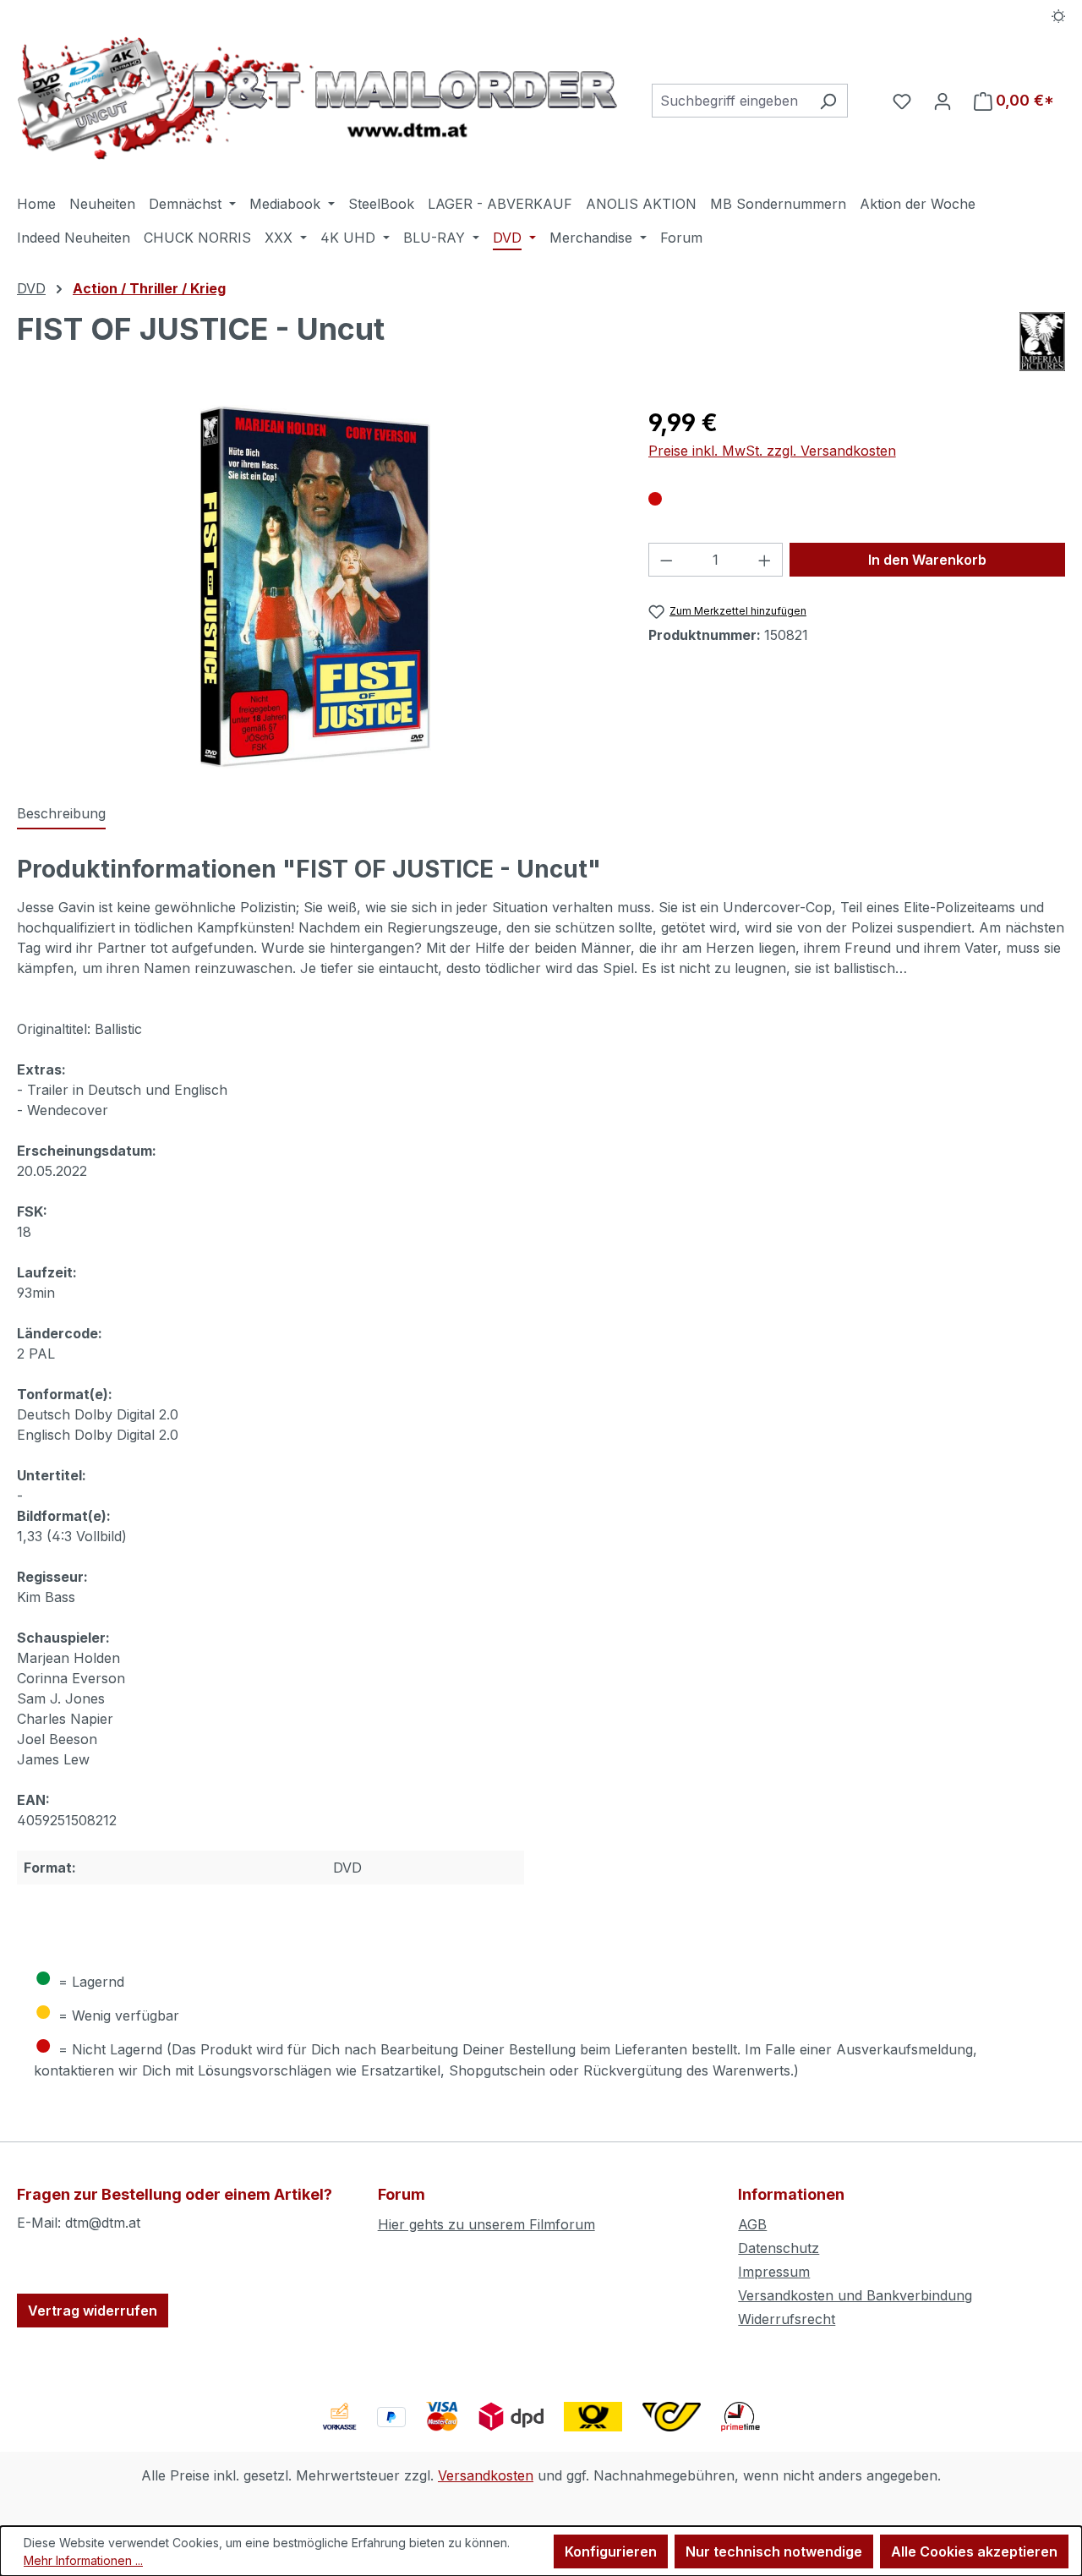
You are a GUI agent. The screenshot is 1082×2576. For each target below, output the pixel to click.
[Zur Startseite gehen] (317, 98)
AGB (752, 2224)
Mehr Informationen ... (83, 2560)
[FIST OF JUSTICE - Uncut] (315, 587)
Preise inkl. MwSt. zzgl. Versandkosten (772, 451)
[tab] (61, 814)
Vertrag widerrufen (93, 2311)
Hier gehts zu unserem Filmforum (486, 2224)
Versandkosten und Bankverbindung (855, 2295)
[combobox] (730, 101)
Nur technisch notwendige (774, 2551)
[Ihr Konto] (943, 101)
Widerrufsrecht (787, 2319)
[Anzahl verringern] (666, 560)
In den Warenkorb (927, 560)
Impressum (774, 2272)
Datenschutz (779, 2248)
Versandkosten (486, 2475)
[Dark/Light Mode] (1059, 14)
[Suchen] (828, 101)
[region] (316, 587)
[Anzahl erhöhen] (765, 560)
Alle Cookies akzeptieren (974, 2551)
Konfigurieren (611, 2551)
